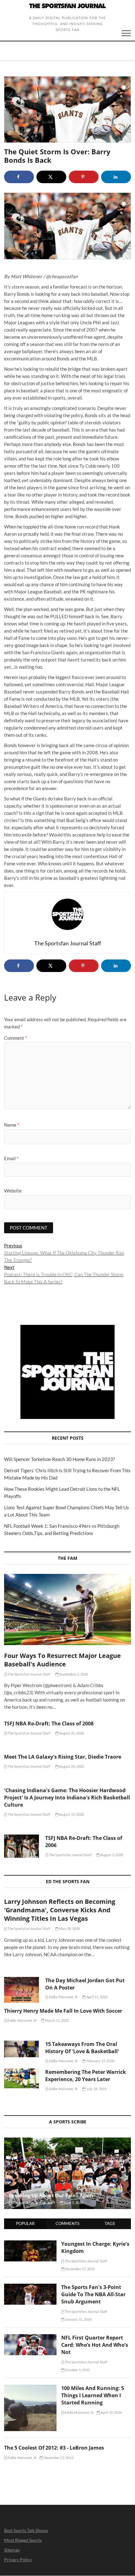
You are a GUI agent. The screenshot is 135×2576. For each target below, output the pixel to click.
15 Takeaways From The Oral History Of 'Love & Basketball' (82, 2048)
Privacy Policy (18, 2560)
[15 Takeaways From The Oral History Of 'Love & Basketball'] (22, 2049)
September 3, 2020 (73, 1674)
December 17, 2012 (80, 2269)
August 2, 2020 (111, 1855)
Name (12, 1125)
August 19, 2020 (71, 1814)
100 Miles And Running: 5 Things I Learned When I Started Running (93, 2395)
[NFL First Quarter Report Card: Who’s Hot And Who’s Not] (30, 2338)
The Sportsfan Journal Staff (29, 1674)
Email (11, 1158)
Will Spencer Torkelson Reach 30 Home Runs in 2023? (59, 1459)
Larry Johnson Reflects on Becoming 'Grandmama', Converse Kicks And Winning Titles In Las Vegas (60, 1910)
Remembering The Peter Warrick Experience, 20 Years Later (86, 2076)
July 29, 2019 (96, 2089)
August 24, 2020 (71, 1766)
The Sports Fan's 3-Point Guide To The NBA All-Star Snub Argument (93, 2294)
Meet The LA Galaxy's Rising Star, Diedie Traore (63, 1757)
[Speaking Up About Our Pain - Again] (67, 2173)
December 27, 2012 (58, 2458)
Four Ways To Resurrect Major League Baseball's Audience (62, 1660)
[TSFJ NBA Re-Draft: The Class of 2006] (22, 1846)
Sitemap (12, 2550)
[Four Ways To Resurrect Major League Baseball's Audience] (67, 1609)
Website (13, 1191)
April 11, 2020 (97, 1997)
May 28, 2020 (69, 1928)
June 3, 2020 (73, 2203)
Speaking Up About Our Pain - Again (51, 2195)
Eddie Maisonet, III (63, 1997)
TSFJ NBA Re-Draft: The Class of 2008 (49, 1724)
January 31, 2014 (78, 2319)
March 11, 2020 (57, 2020)
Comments (67, 2223)
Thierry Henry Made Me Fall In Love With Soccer (63, 2011)
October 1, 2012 (77, 2370)
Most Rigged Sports (23, 2540)
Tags (110, 2223)
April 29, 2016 (111, 2412)
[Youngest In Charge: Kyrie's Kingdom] (30, 2244)
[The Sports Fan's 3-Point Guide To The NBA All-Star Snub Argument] (30, 2287)
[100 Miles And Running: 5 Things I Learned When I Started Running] (30, 2388)
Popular (25, 2223)
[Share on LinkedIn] (116, 177)
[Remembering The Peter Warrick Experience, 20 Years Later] (22, 2078)
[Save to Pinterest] (84, 177)
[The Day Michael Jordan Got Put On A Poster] (22, 1990)
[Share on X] (51, 177)
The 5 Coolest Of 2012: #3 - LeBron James (54, 2448)
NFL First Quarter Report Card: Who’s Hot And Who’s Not (95, 2345)
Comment (16, 1038)
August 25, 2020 (71, 1733)
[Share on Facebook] (19, 177)
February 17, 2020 (100, 2061)
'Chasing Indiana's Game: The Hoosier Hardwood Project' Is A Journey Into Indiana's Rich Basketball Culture (67, 1798)
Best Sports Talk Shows (26, 2530)
